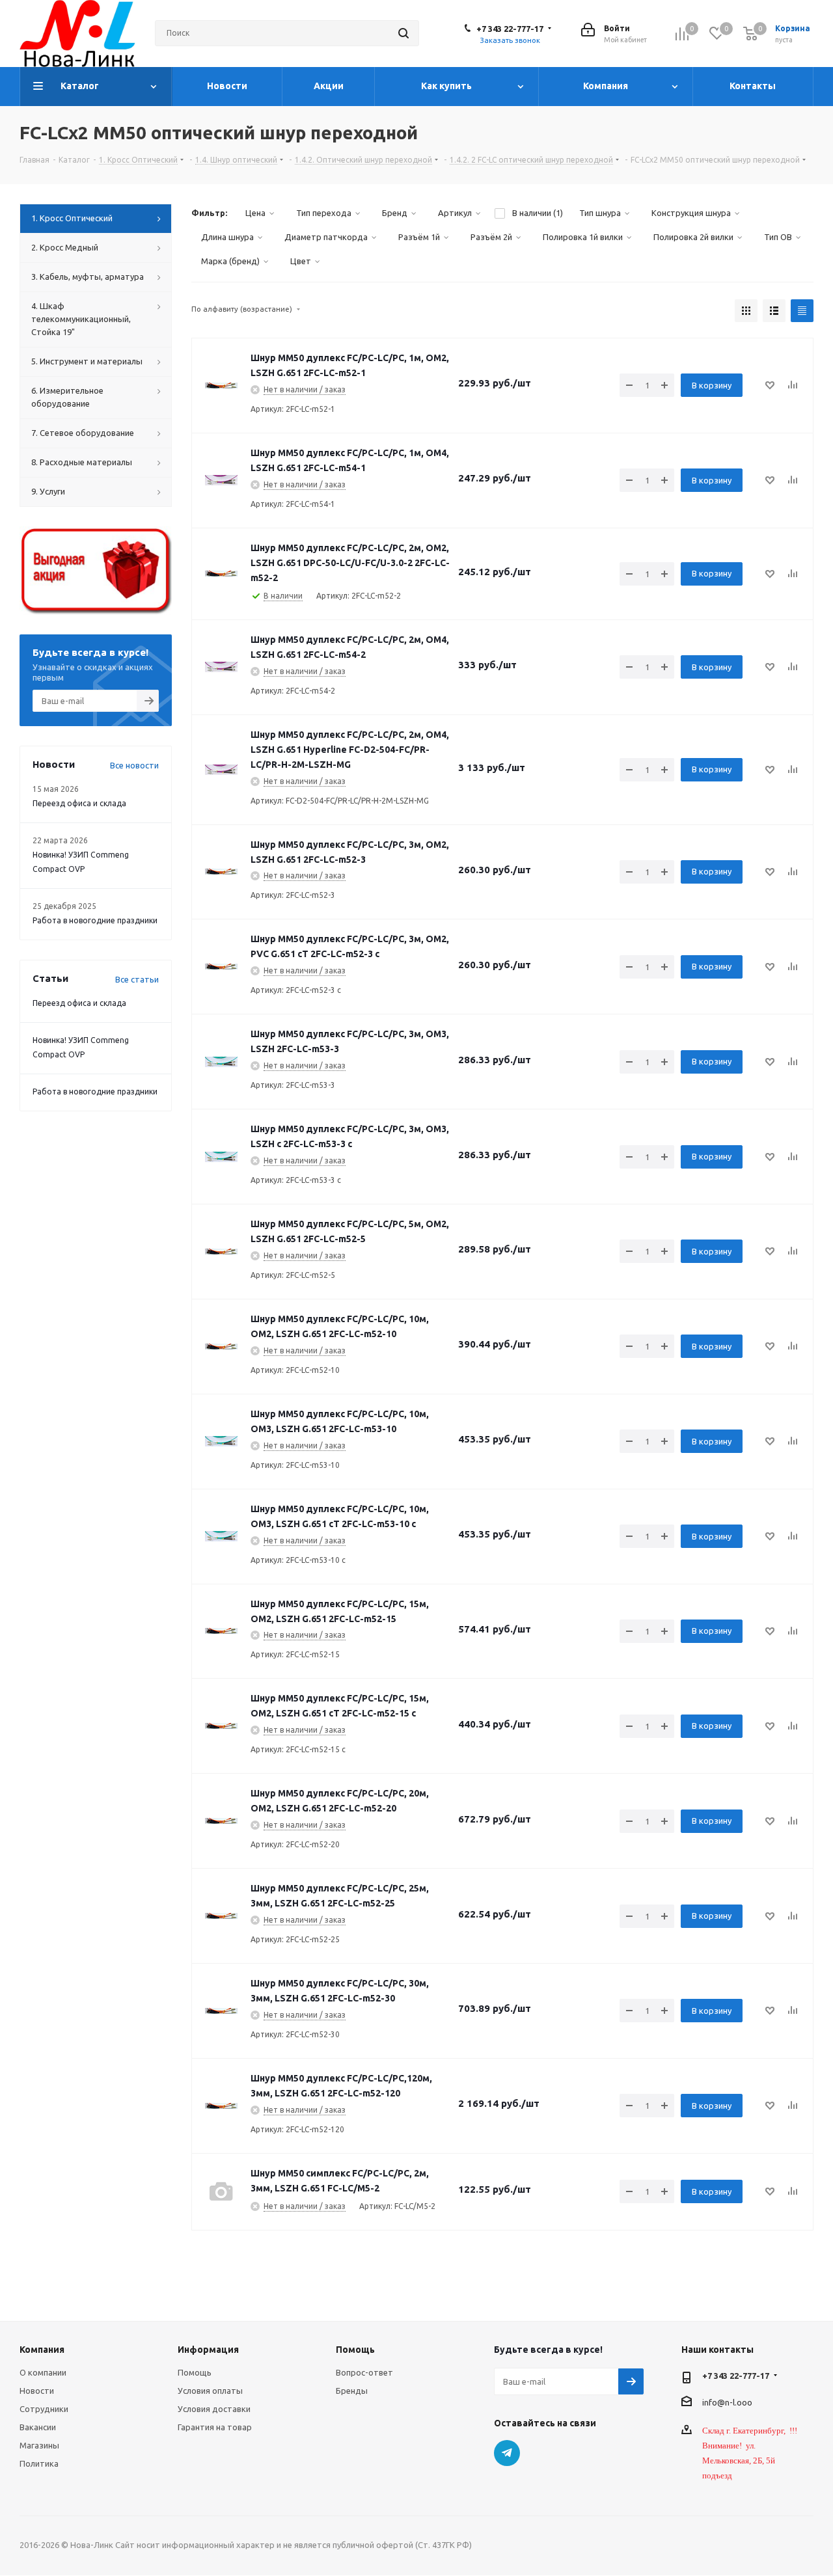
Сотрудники (44, 2409)
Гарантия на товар (215, 2427)
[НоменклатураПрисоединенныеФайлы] (221, 667)
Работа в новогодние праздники (95, 920)
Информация (208, 2350)
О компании (43, 2372)
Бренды (352, 2391)
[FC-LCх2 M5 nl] (221, 385)
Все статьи (137, 979)
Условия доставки (214, 2409)
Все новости (134, 765)
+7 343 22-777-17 (510, 29)
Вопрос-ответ (364, 2372)
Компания (42, 2350)
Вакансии (38, 2427)
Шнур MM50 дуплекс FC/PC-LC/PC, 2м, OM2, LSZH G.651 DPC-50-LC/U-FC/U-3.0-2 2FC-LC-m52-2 (350, 563)
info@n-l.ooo (727, 2402)
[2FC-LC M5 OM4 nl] (221, 480)
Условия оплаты (210, 2391)
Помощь (195, 2372)
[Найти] (403, 33)
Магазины (39, 2445)
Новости (37, 2391)
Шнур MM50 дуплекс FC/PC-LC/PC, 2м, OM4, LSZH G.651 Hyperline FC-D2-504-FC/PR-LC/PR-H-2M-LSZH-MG (350, 750)
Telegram (507, 2453)
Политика (39, 2463)
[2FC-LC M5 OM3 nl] (221, 1062)
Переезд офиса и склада (79, 803)
